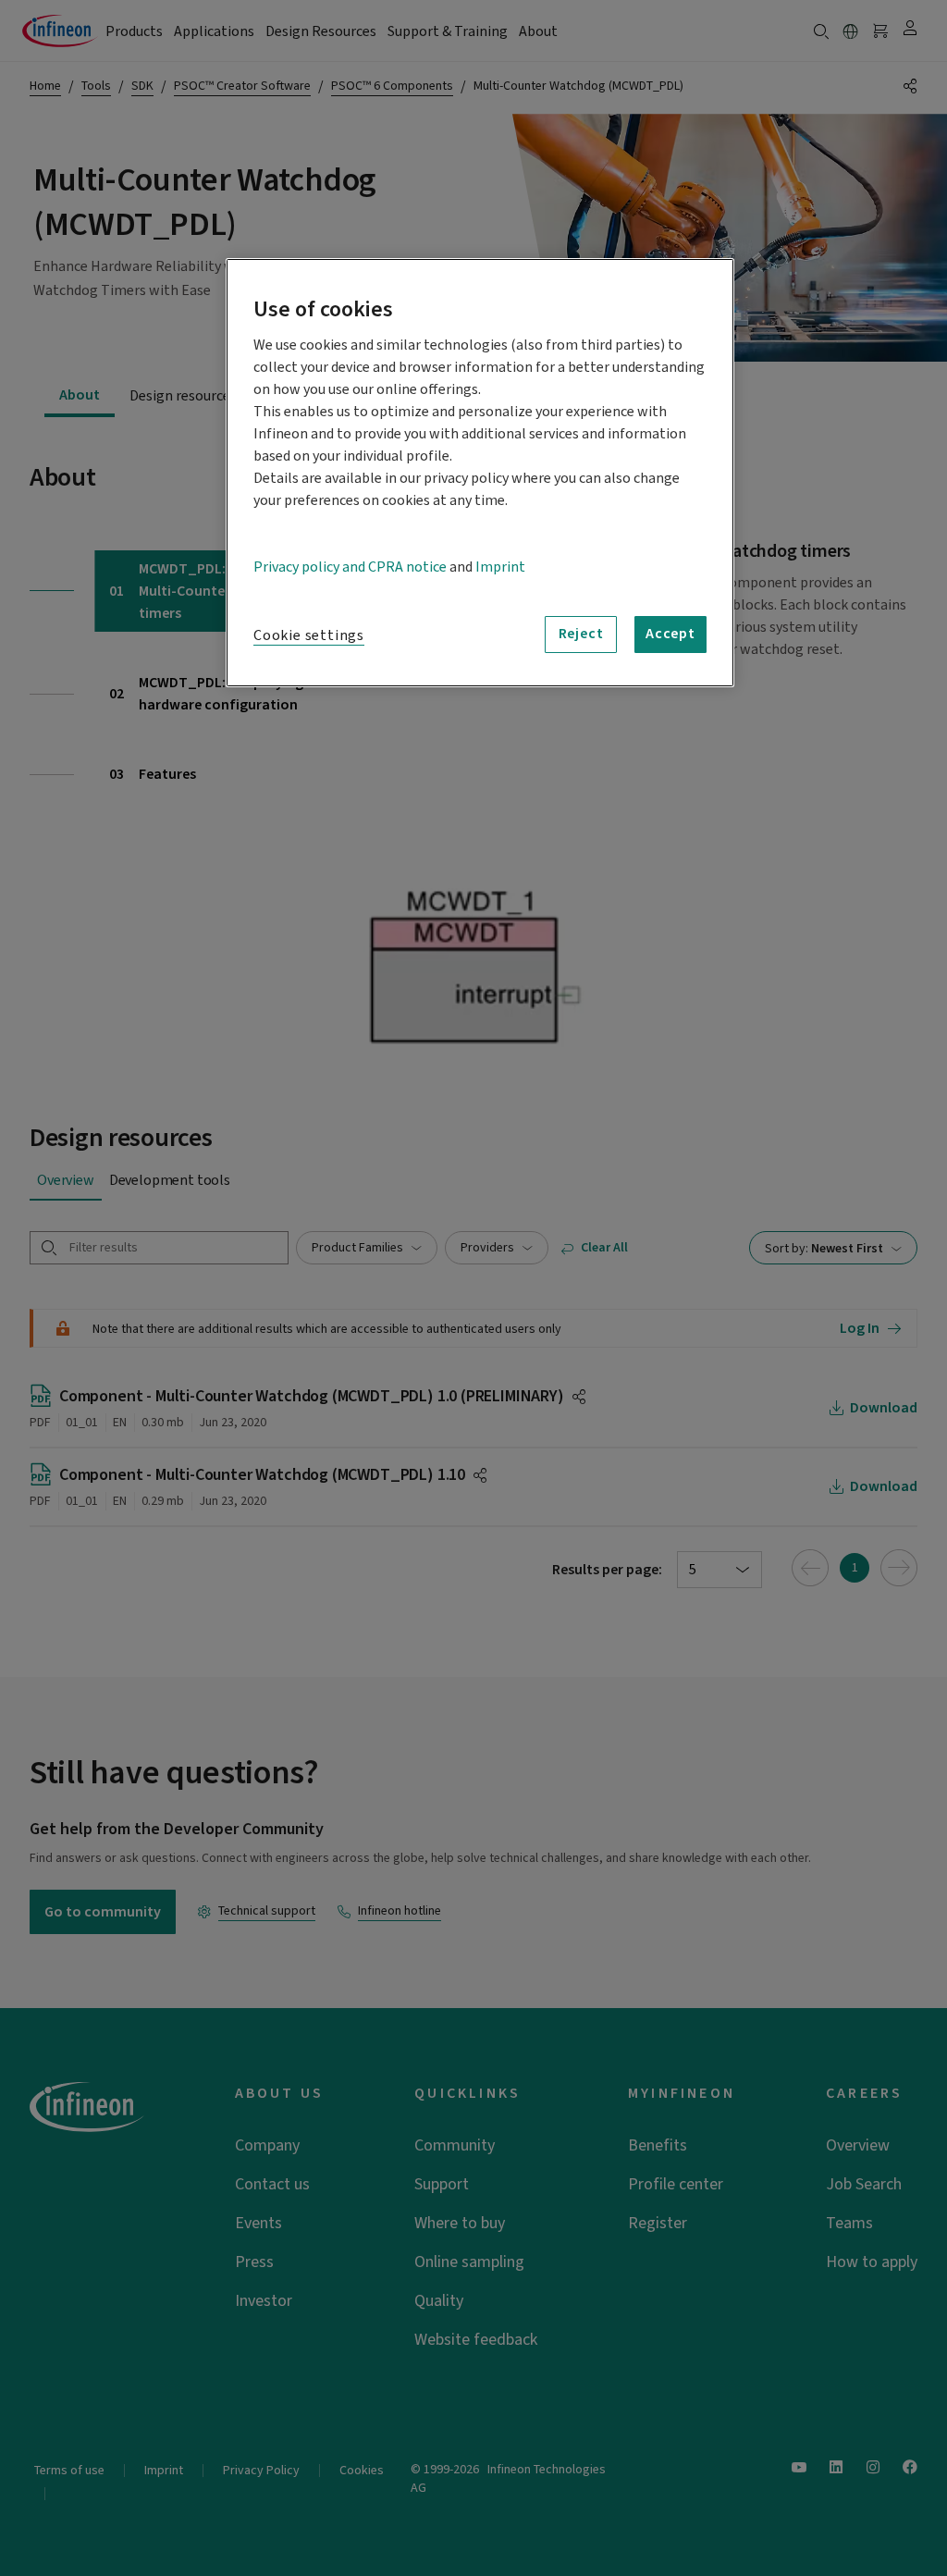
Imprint (500, 567)
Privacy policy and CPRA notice (350, 567)
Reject (581, 634)
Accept (670, 634)
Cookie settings (309, 635)
